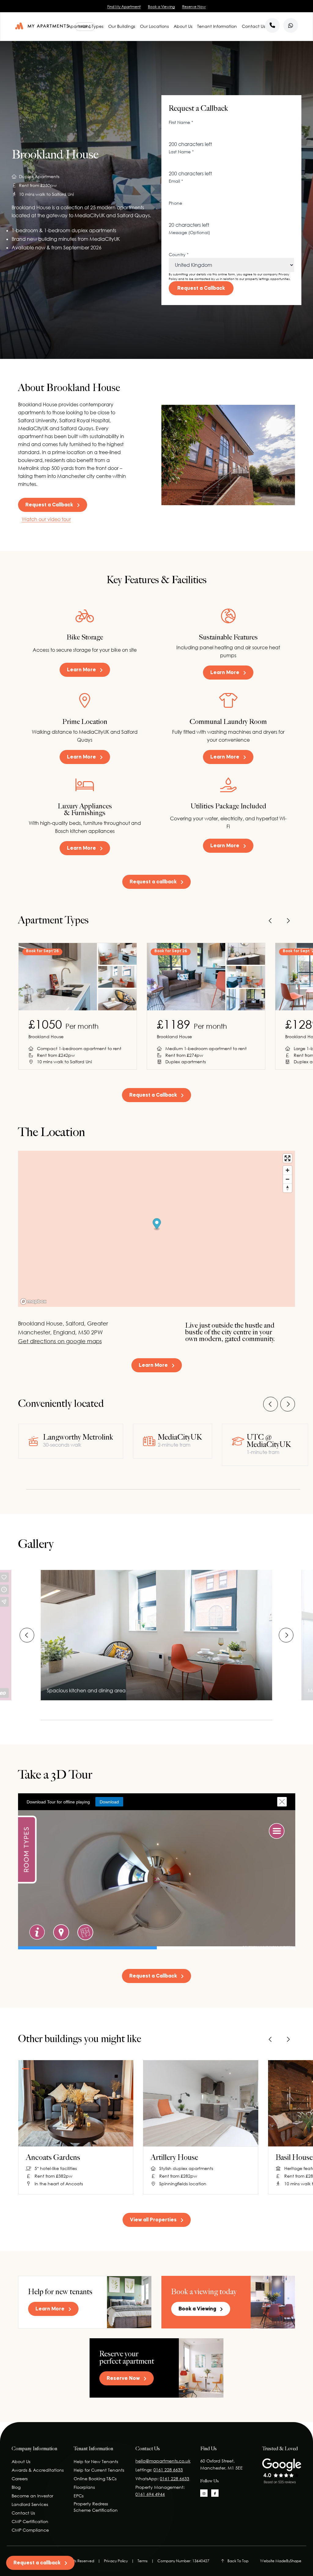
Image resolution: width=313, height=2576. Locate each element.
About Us (183, 26)
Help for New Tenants (96, 2461)
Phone (175, 203)
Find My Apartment (124, 7)
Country (179, 254)
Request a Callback (201, 289)
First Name (181, 122)
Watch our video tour (46, 519)
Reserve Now (194, 7)
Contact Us (253, 26)
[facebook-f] (215, 2493)
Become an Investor (32, 2496)
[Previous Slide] (271, 921)
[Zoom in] (287, 1170)
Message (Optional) (189, 232)
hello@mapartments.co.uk (163, 2461)
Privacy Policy (116, 2561)
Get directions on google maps (60, 1341)
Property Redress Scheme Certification (96, 2507)
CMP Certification (30, 2521)
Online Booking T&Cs (95, 2479)
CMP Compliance (30, 2530)
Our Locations (154, 26)
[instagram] (204, 2493)
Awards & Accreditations (38, 2470)
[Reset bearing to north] (287, 1188)
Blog (16, 2487)
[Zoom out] (287, 1179)
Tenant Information (217, 26)
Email (176, 181)
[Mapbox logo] (33, 1301)
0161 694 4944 (150, 2494)
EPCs (79, 2496)
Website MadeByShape (281, 2561)
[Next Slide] (288, 921)
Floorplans (84, 2487)
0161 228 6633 (168, 2470)
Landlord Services (30, 2504)
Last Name (181, 152)
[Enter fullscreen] (287, 1158)
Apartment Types (85, 26)
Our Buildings (122, 26)
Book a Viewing (161, 7)
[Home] (42, 26)
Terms (143, 2561)
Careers (20, 2479)
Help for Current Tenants (99, 2470)
